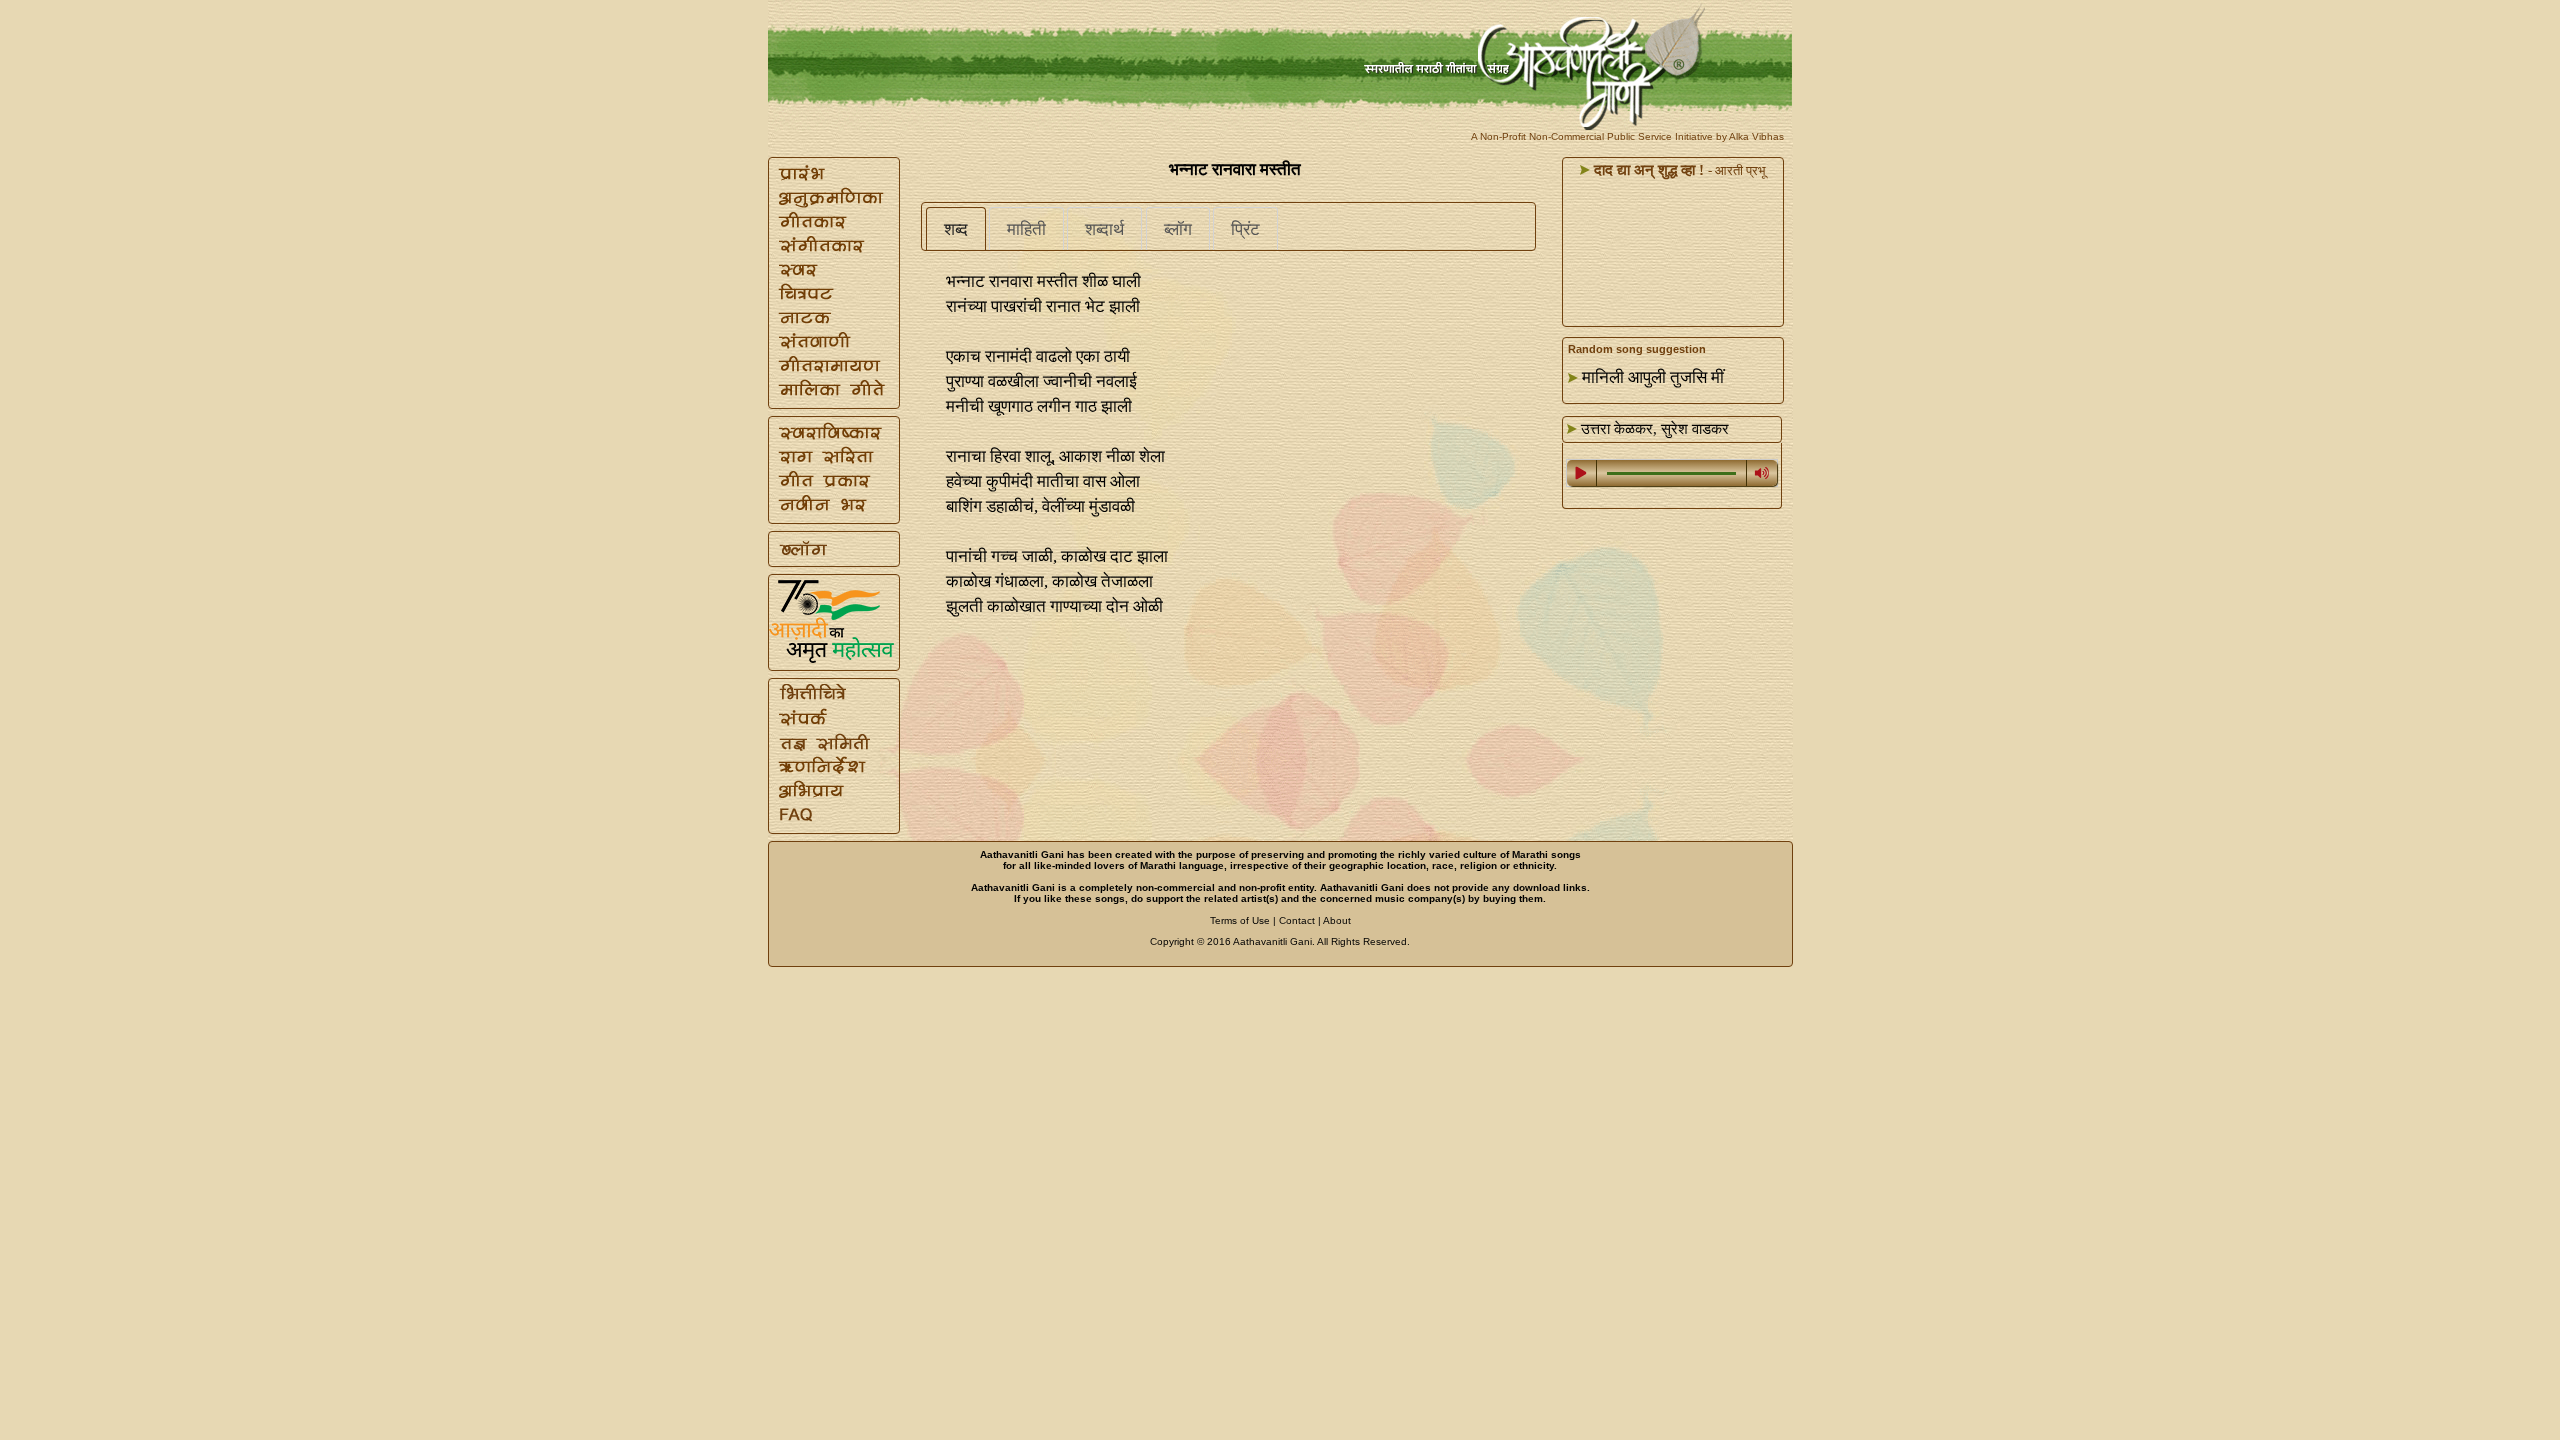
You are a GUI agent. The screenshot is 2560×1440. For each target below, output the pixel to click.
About (1337, 920)
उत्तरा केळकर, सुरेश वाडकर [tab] (1653, 429)
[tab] (956, 229)
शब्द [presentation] (956, 229)
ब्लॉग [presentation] (1178, 229)
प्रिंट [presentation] (1245, 229)
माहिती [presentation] (1026, 229)
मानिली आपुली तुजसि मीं (1653, 377)
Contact (1297, 920)
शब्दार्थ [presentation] (1104, 229)
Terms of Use (1240, 920)
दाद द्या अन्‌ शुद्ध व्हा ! (1647, 170)
